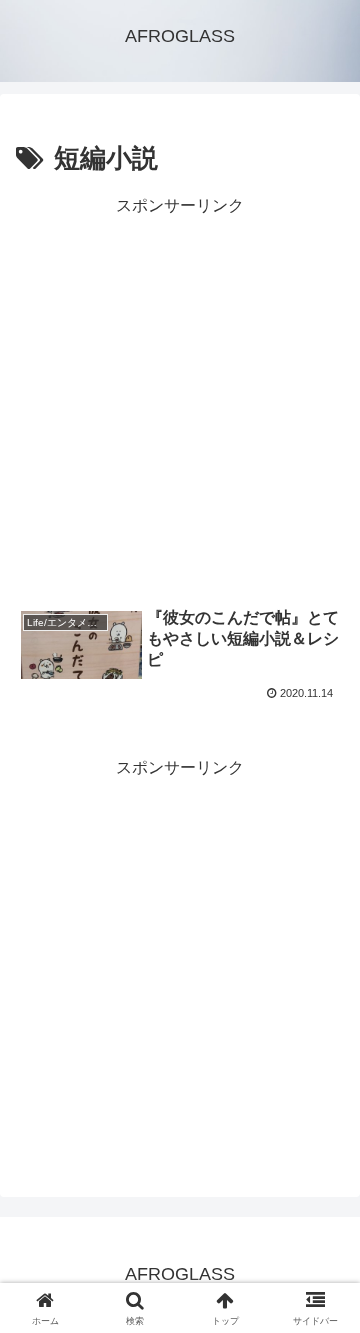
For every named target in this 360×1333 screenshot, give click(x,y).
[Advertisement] (180, 401)
